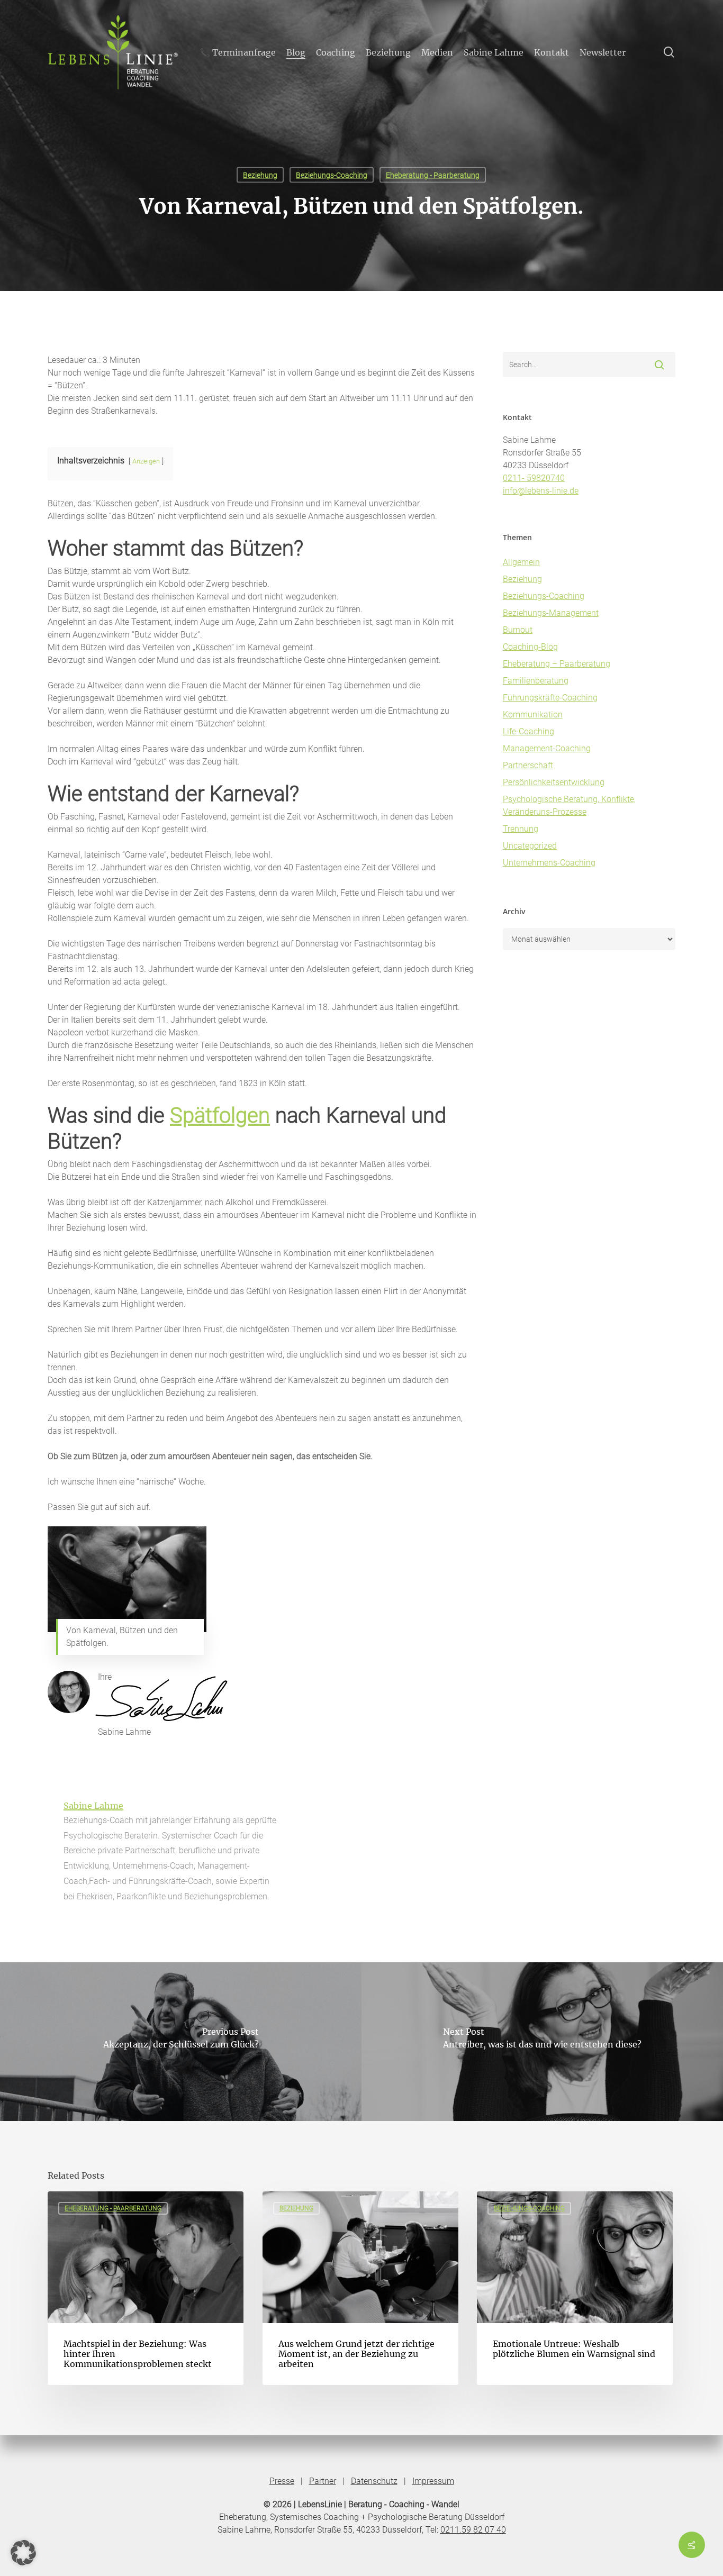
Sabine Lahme (93, 1806)
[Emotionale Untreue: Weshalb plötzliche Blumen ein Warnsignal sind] (575, 2288)
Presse (282, 2481)
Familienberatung (536, 681)
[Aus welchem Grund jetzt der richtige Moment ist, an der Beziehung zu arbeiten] (360, 2288)
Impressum (433, 2481)
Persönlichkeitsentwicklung (554, 782)
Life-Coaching (528, 731)
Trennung (521, 829)
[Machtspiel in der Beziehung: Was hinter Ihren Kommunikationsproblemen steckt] (146, 2288)
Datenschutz (374, 2481)
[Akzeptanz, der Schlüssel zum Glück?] (181, 2042)
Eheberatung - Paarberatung (433, 175)
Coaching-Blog (530, 647)
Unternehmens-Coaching (549, 863)
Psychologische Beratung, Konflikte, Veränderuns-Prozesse (569, 805)
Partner (323, 2481)
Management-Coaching (547, 748)
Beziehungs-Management (551, 613)
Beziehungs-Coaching (332, 175)
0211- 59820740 (534, 478)
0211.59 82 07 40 (473, 2530)
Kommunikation (533, 714)
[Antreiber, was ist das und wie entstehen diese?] (542, 2042)
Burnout (518, 630)
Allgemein (521, 562)
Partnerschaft (528, 765)
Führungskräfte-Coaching (550, 698)
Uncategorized (530, 846)
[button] (23, 2553)
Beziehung (260, 175)
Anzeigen (146, 461)
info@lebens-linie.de (541, 491)
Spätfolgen (220, 1116)
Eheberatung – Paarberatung (557, 664)
